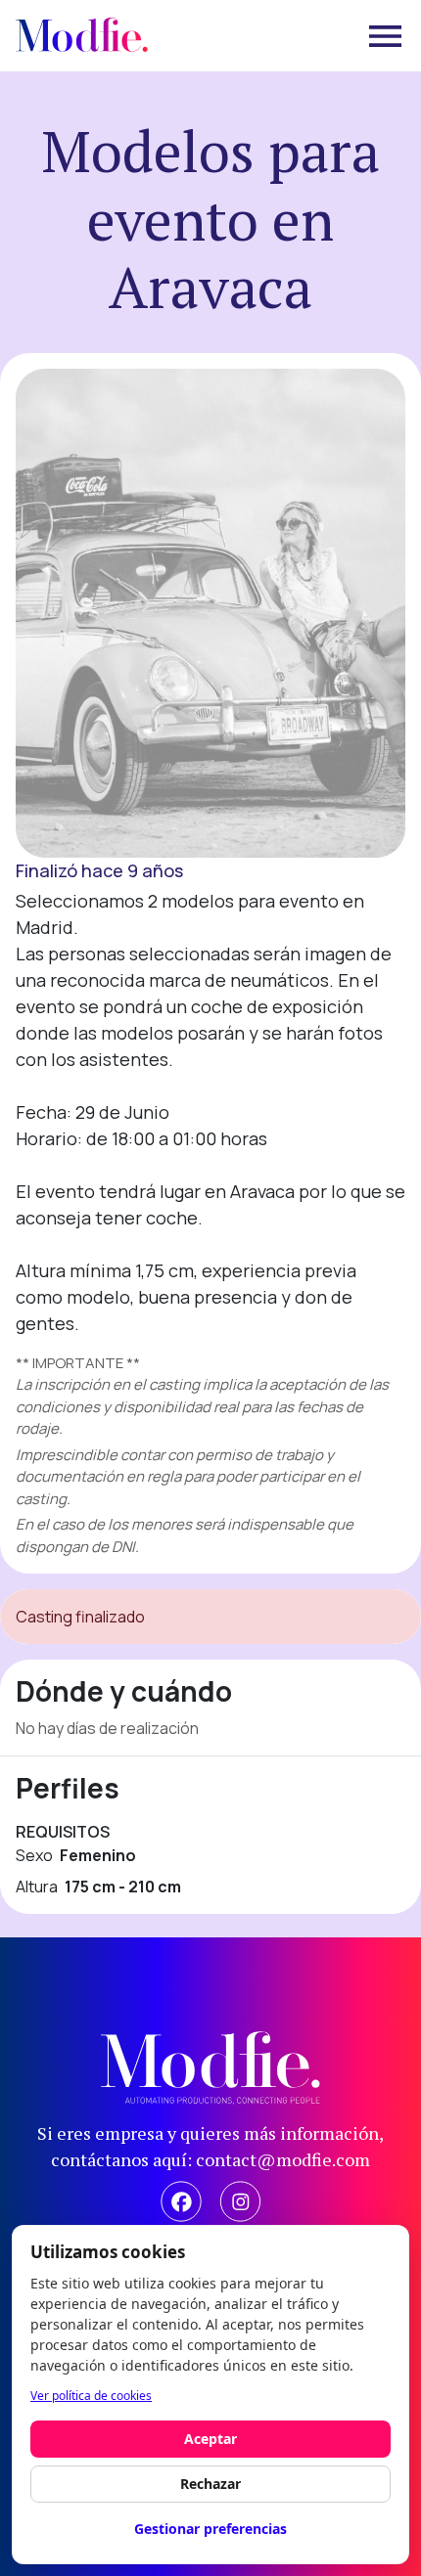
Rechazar (210, 2484)
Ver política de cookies (91, 2396)
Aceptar (210, 2439)
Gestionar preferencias (210, 2529)
